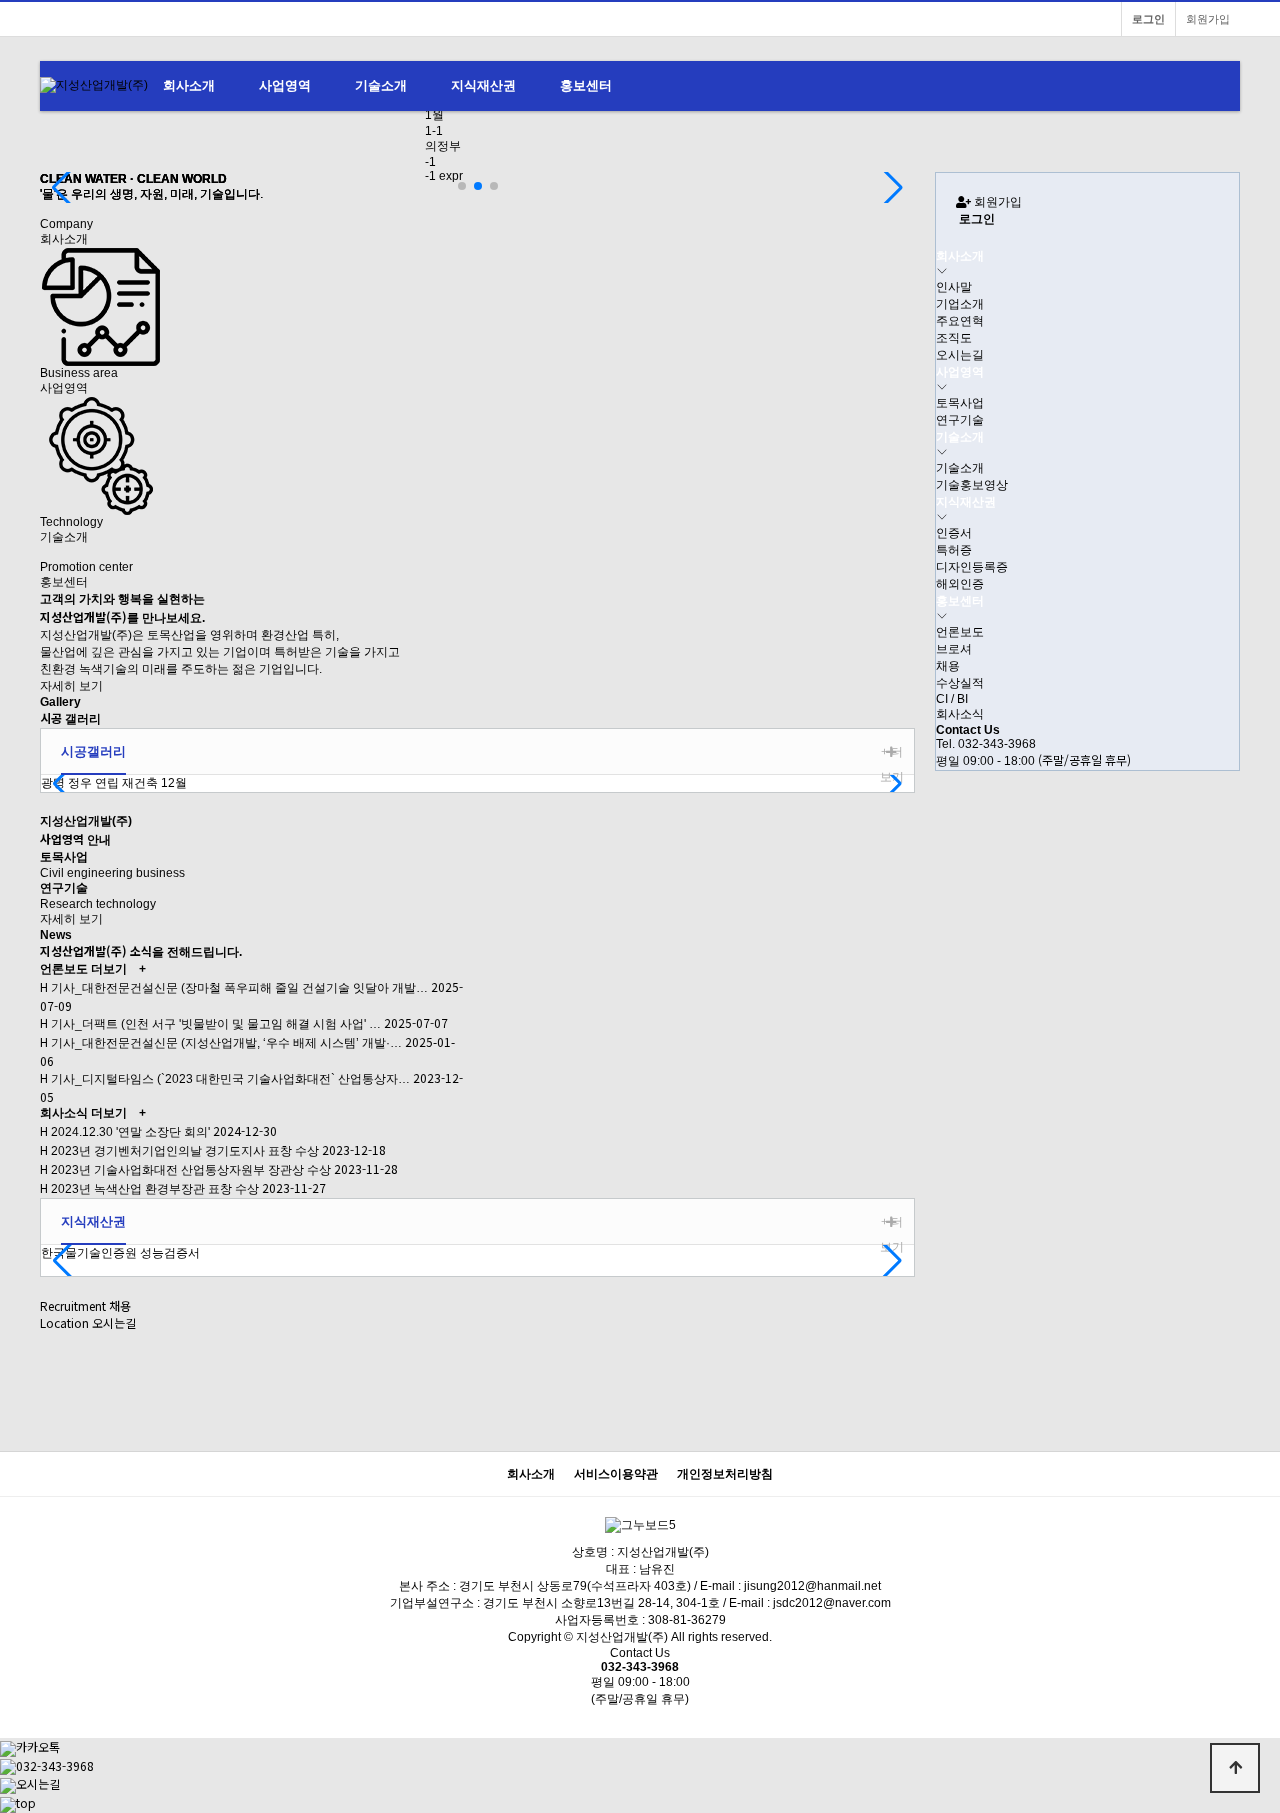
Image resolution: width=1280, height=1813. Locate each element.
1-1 (434, 131)
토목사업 (960, 403)
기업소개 (960, 304)
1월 (434, 115)
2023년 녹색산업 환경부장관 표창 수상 (153, 1189)
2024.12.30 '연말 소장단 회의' (129, 1132)
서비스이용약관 (616, 1474)
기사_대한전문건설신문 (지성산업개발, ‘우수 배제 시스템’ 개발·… (225, 1043)
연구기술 (960, 420)
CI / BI (952, 699)
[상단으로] (1235, 1768)
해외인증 (960, 584)
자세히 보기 (71, 686)
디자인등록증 (972, 567)
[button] (462, 186)
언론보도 (64, 969)
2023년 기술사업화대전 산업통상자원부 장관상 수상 (189, 1170)
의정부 (443, 146)
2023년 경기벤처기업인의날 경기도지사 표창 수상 (183, 1151)
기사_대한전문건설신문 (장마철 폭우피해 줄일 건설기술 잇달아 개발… (238, 988)
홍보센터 (586, 85)
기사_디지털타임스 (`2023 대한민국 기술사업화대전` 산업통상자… (229, 1079)
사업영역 (285, 85)
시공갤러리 (93, 751)
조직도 (954, 338)
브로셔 (954, 649)
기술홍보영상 (972, 485)
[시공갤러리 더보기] (891, 752)
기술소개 (381, 85)
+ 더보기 (892, 764)
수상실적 (960, 683)
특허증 (954, 550)
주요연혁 (960, 321)
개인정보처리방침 (725, 1474)
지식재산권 (483, 85)
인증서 (954, 533)
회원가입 (1208, 19)
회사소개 (189, 85)
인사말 (954, 287)
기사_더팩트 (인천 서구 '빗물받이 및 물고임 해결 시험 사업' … (214, 1024)
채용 (948, 666)
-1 (430, 162)
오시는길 (960, 355)
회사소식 (64, 1113)
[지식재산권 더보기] (891, 1222)
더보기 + (118, 969)
